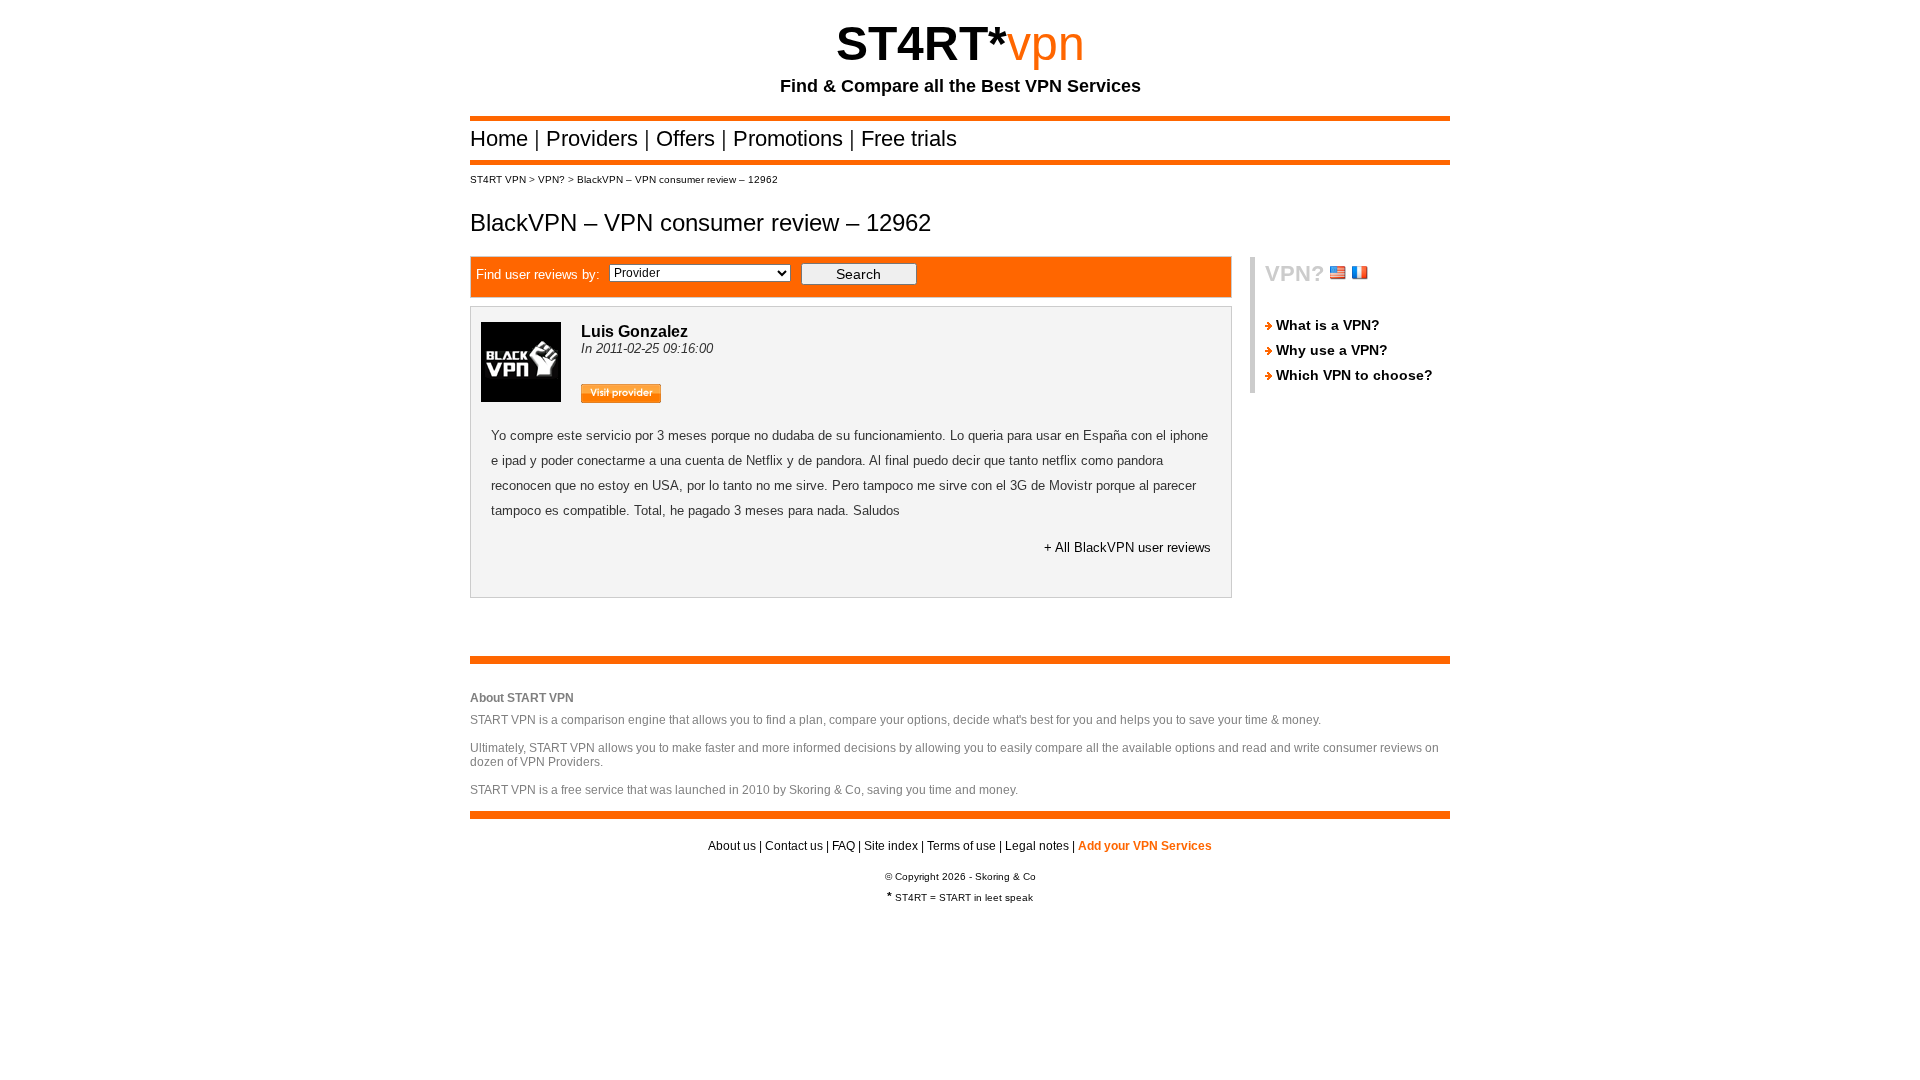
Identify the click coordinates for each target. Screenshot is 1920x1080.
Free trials (909, 138)
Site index (891, 846)
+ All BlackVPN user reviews (1127, 547)
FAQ (843, 846)
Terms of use (961, 846)
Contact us (794, 846)
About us (732, 846)
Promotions (791, 138)
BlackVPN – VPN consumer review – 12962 (677, 179)
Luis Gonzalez (634, 331)
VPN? (551, 179)
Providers (595, 138)
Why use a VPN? (1332, 350)
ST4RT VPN (498, 179)
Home (502, 138)
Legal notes (1037, 846)
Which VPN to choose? (1354, 375)
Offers (688, 138)
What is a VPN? (1328, 325)
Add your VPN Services (1145, 846)
